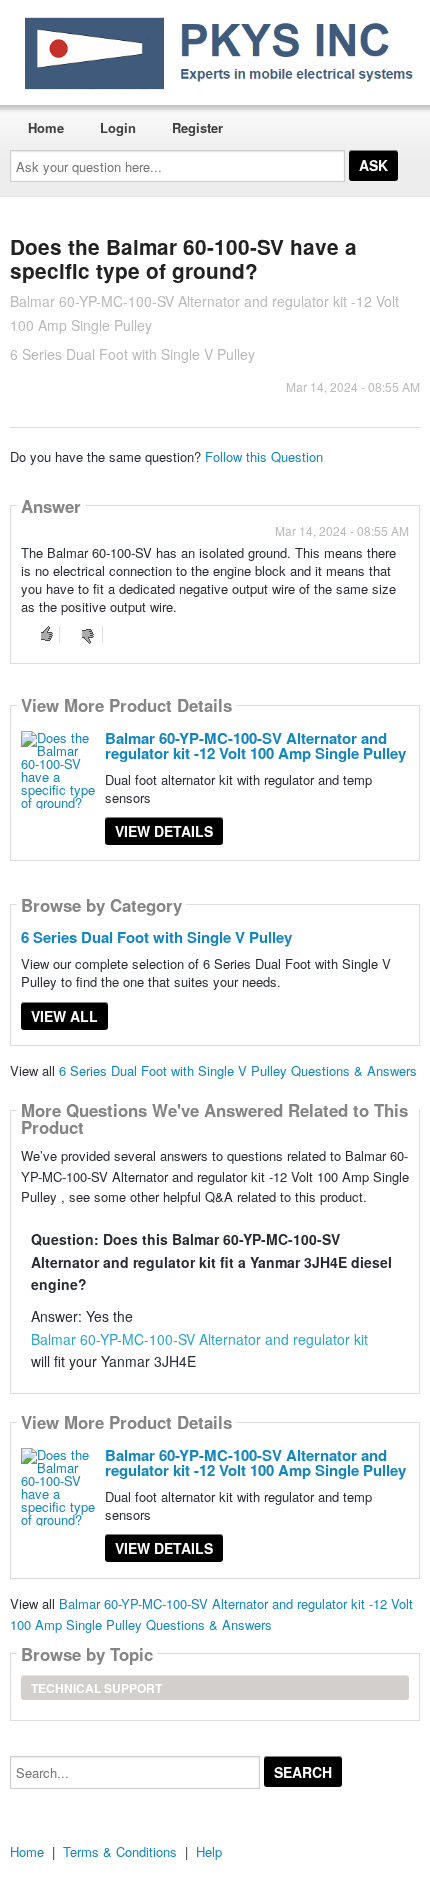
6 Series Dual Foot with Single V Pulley (156, 937)
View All (64, 1016)
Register (197, 127)
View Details (164, 831)
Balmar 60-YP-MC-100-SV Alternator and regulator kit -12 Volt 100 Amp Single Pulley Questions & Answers (211, 1614)
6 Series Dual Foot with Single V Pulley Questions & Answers (238, 1070)
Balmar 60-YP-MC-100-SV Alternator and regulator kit (199, 1339)
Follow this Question (264, 456)
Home (46, 127)
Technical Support (96, 1688)
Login (118, 127)
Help (209, 1851)
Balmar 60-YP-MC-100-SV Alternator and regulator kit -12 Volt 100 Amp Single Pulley (255, 745)
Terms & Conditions (120, 1851)
